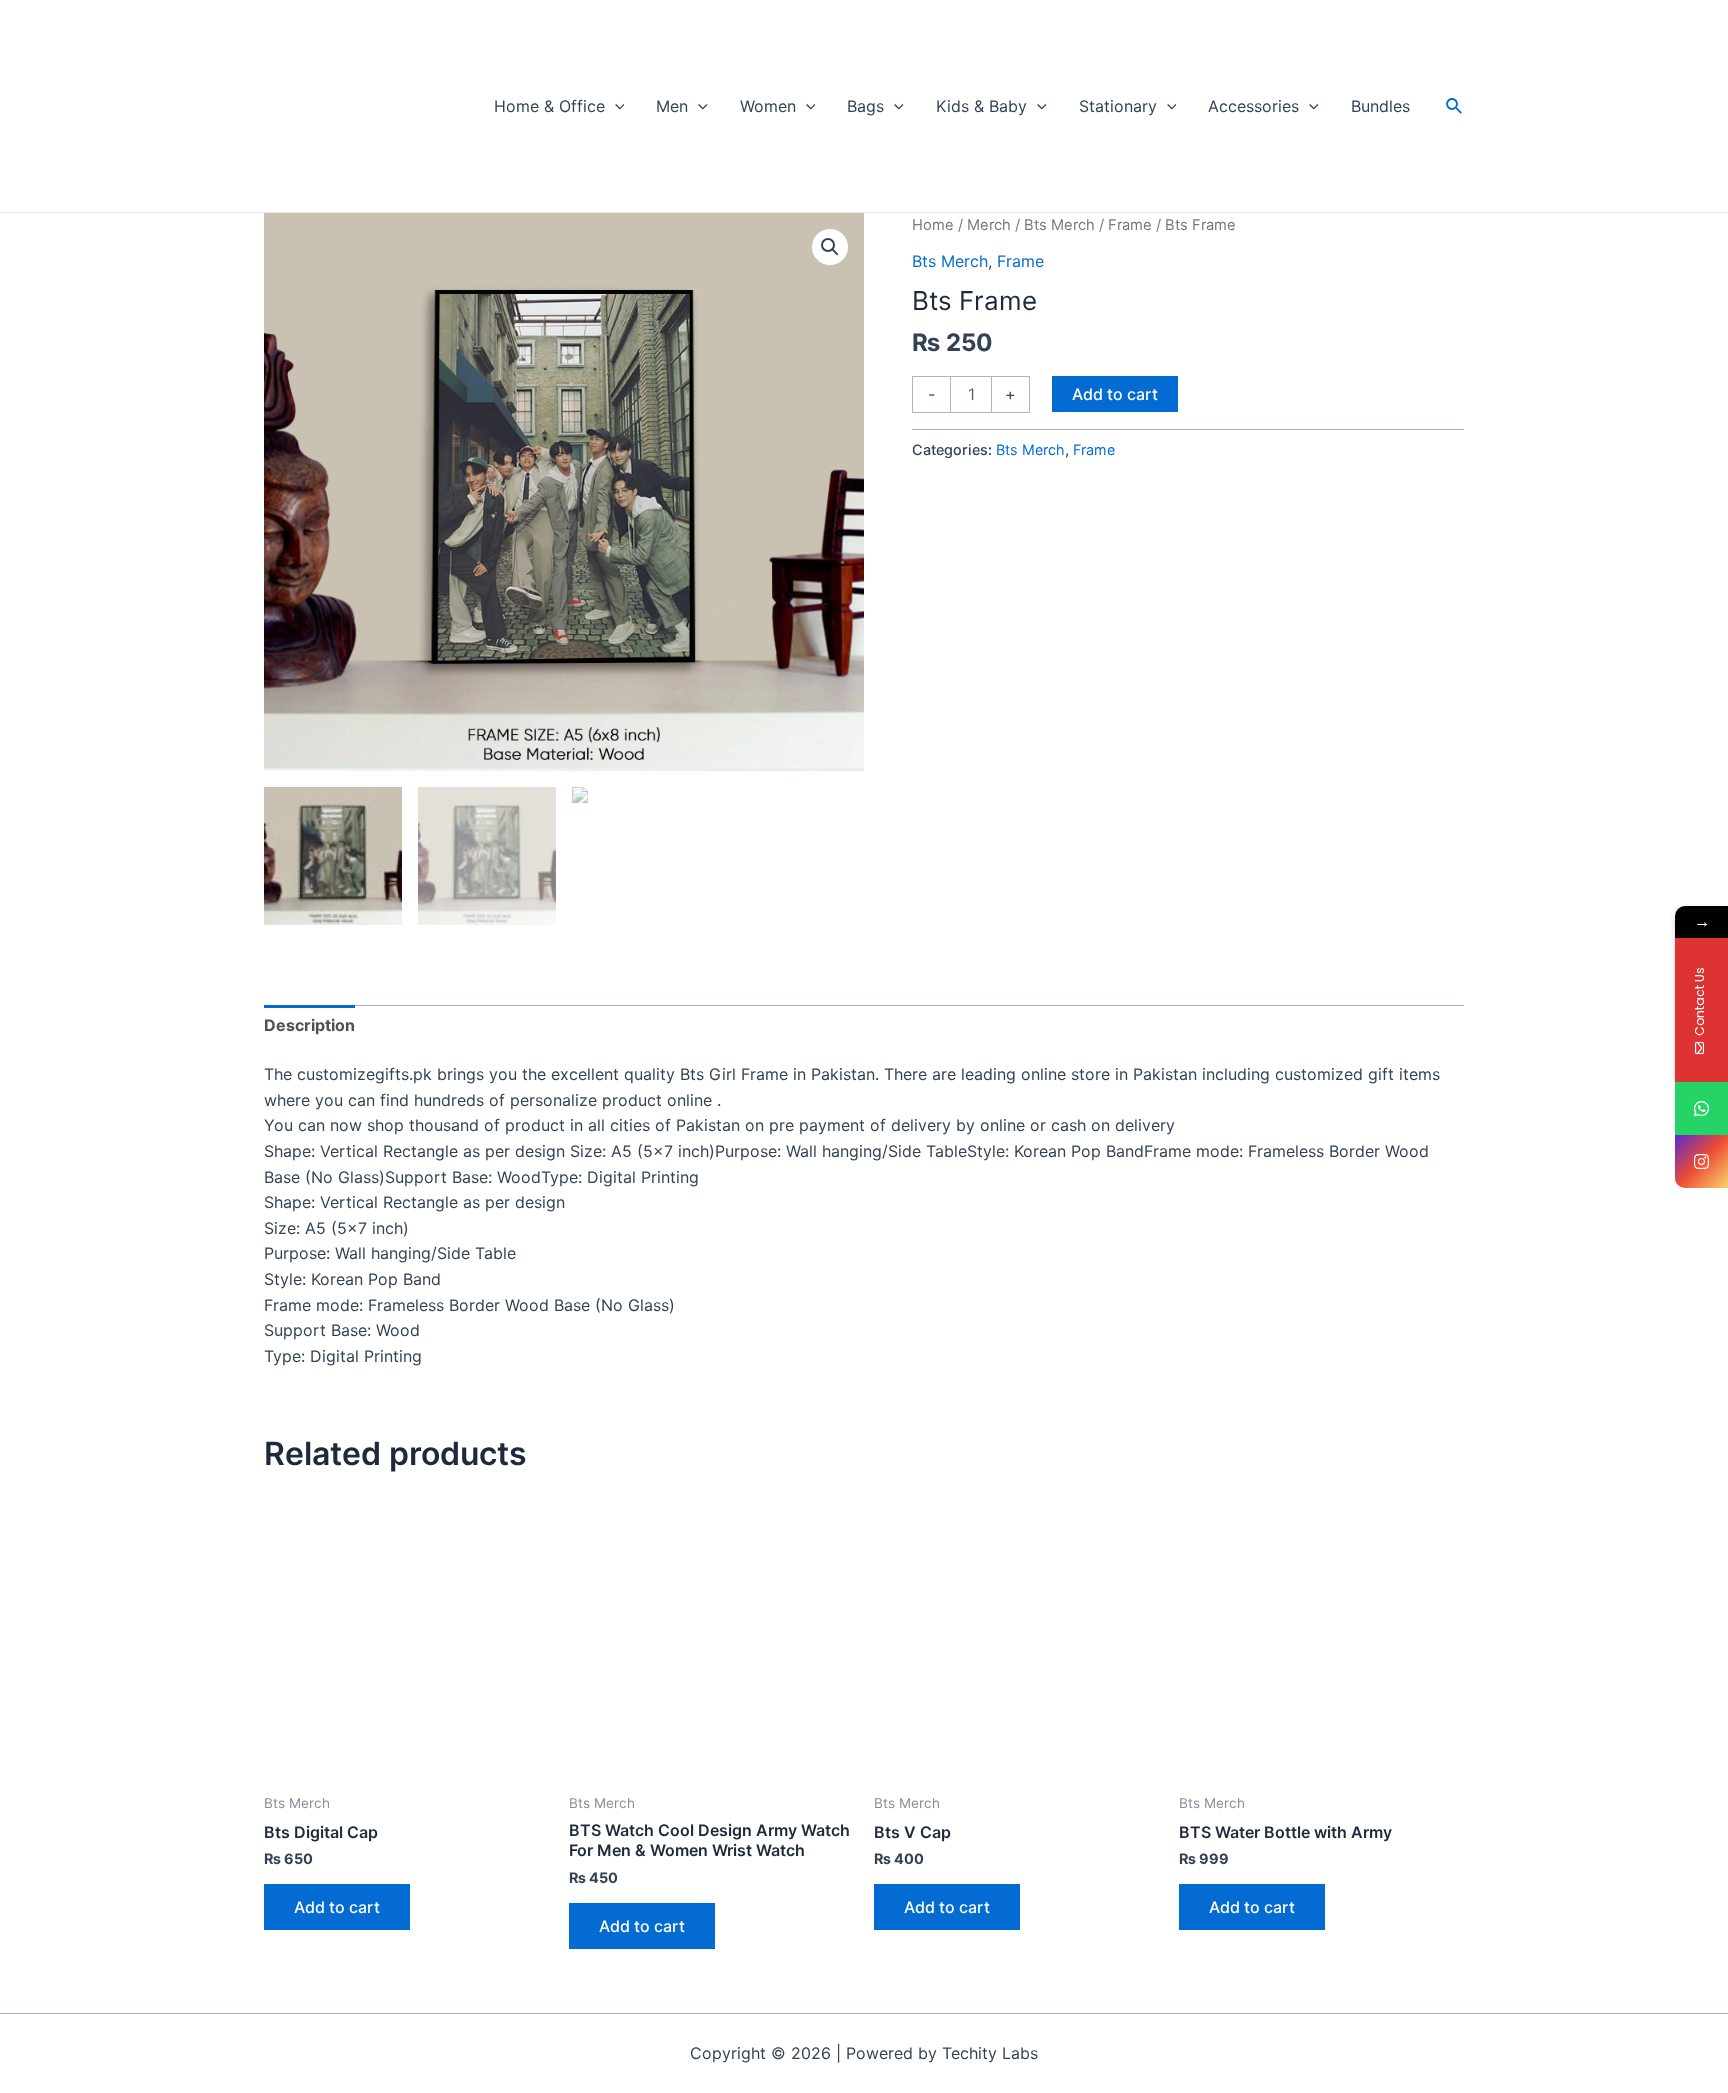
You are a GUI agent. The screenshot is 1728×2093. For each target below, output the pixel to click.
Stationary (1118, 106)
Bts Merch (1059, 225)
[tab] (309, 1026)
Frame (1130, 225)
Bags (865, 106)
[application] (615, 106)
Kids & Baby (981, 106)
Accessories (1253, 106)
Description (309, 1025)
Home (933, 225)
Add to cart (1115, 394)
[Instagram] (1701, 1161)
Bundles (1380, 106)
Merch (989, 225)
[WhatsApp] (1701, 1108)
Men (672, 106)
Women (768, 106)
